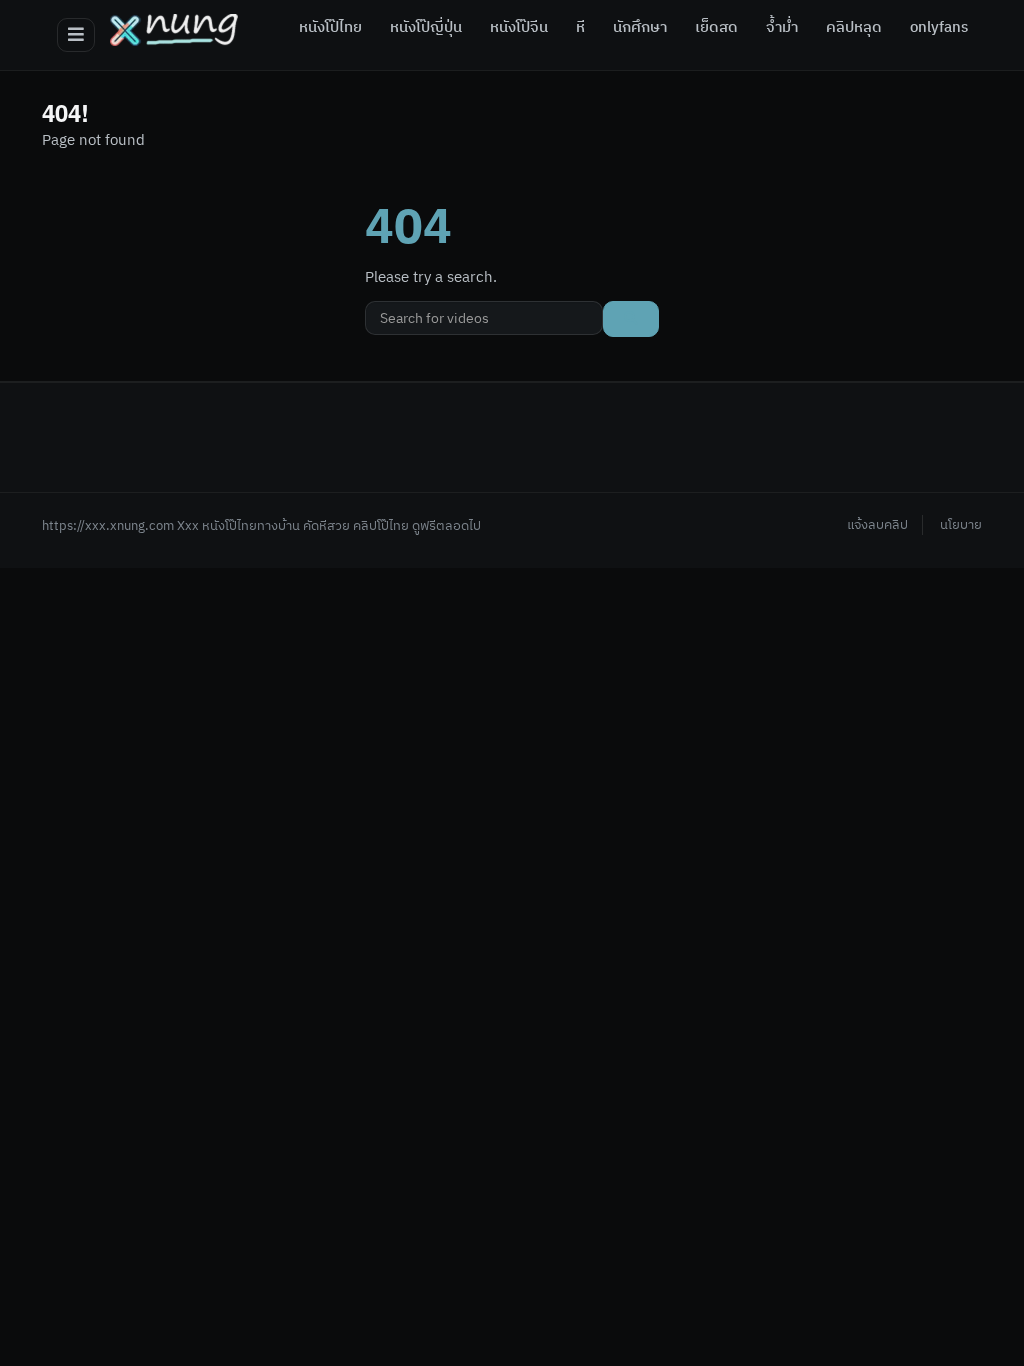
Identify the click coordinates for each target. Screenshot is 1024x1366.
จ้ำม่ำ (782, 28)
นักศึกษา (640, 28)
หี (580, 28)
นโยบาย (961, 525)
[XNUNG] (174, 30)
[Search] (631, 319)
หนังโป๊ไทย (330, 28)
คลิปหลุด (854, 28)
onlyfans (939, 28)
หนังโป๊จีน (519, 28)
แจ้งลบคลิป (877, 525)
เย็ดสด (716, 28)
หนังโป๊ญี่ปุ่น (426, 28)
